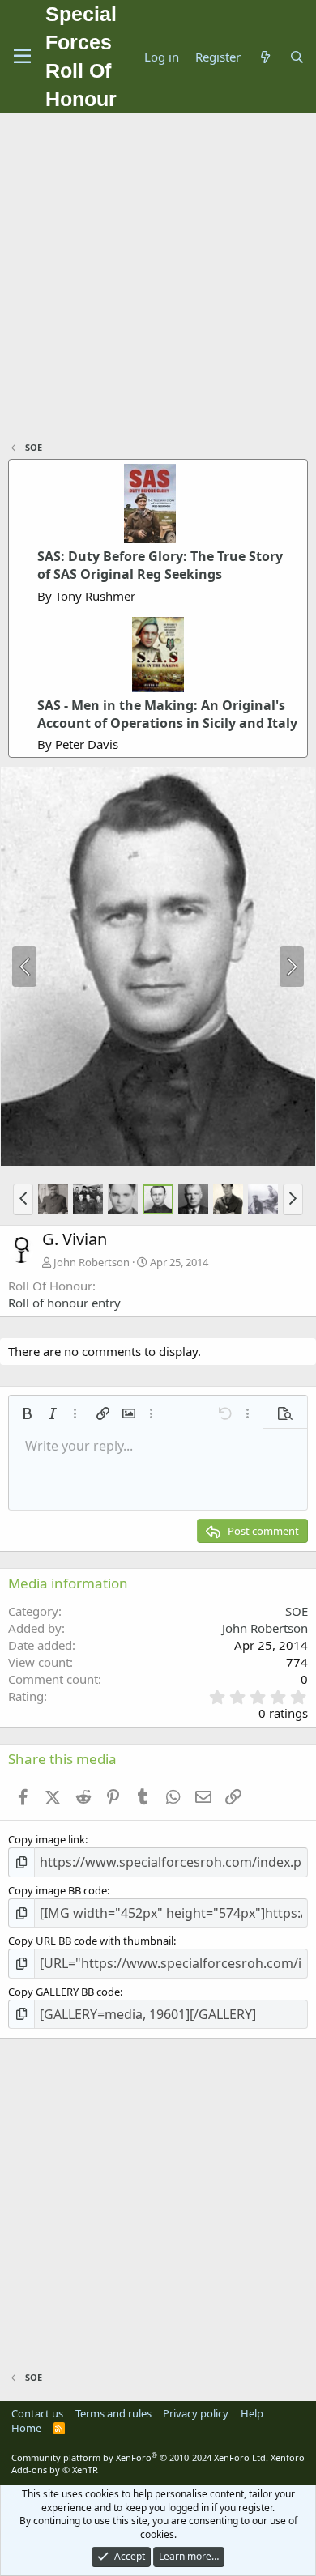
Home (26, 2428)
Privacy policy (196, 2413)
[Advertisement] (158, 279)
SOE (297, 1611)
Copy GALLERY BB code (64, 1992)
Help (252, 2413)
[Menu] (22, 57)
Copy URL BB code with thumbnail (91, 1941)
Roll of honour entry (64, 1303)
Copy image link (47, 1839)
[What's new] (265, 57)
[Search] (297, 57)
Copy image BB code (58, 1890)
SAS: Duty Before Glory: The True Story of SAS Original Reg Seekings (160, 565)
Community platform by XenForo (140, 2457)
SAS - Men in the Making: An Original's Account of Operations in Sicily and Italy (167, 714)
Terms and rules (113, 2413)
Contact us (37, 2413)
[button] (23, 1199)
